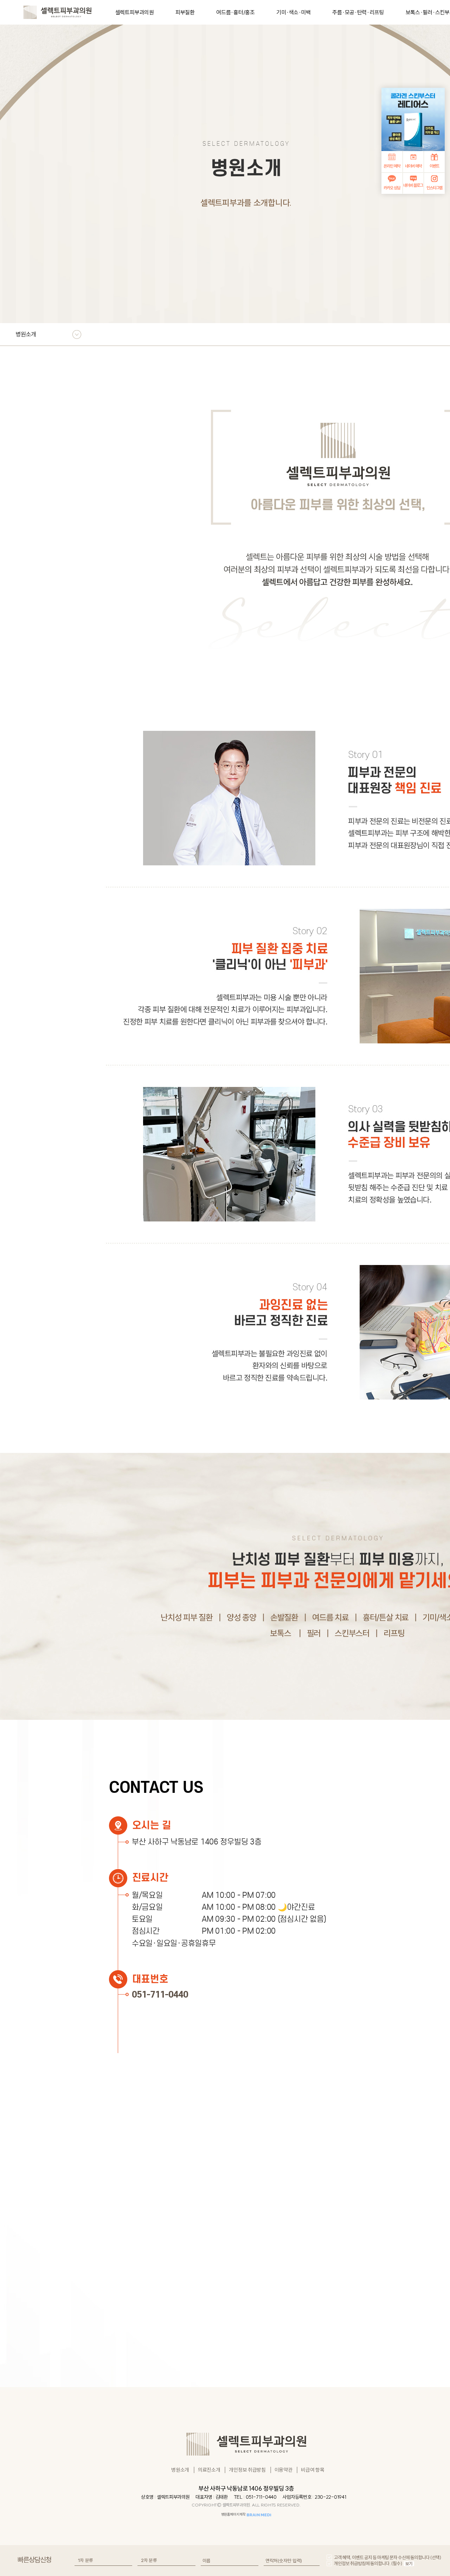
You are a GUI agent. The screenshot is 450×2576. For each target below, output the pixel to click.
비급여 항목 (313, 2470)
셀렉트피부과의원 (135, 12)
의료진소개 (209, 2470)
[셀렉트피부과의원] (57, 11)
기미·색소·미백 (294, 12)
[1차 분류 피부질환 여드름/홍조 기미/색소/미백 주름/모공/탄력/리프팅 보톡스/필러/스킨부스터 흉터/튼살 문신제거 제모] (103, 2561)
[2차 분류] (166, 2561)
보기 (409, 2564)
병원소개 (180, 2470)
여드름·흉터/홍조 (236, 12)
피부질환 (185, 12)
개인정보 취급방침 (247, 2470)
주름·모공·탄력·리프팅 (358, 12)
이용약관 (284, 2470)
